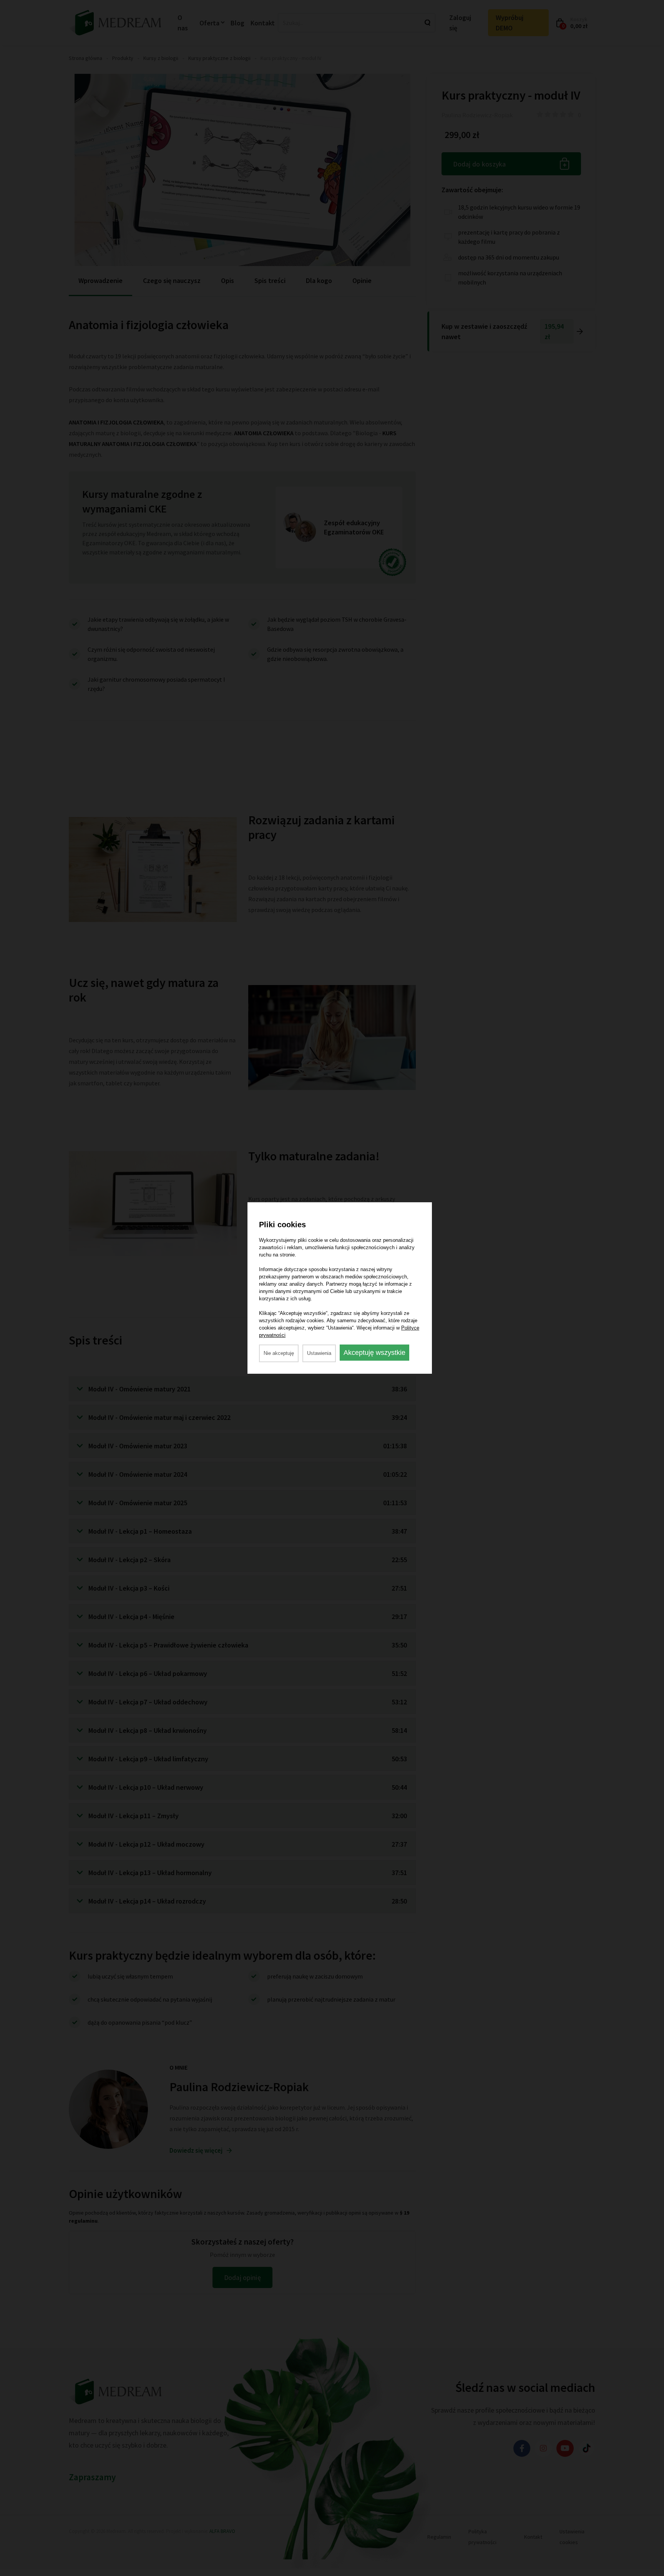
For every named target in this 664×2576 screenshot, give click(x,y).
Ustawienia (319, 1353)
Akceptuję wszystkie (374, 1353)
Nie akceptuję (279, 1353)
